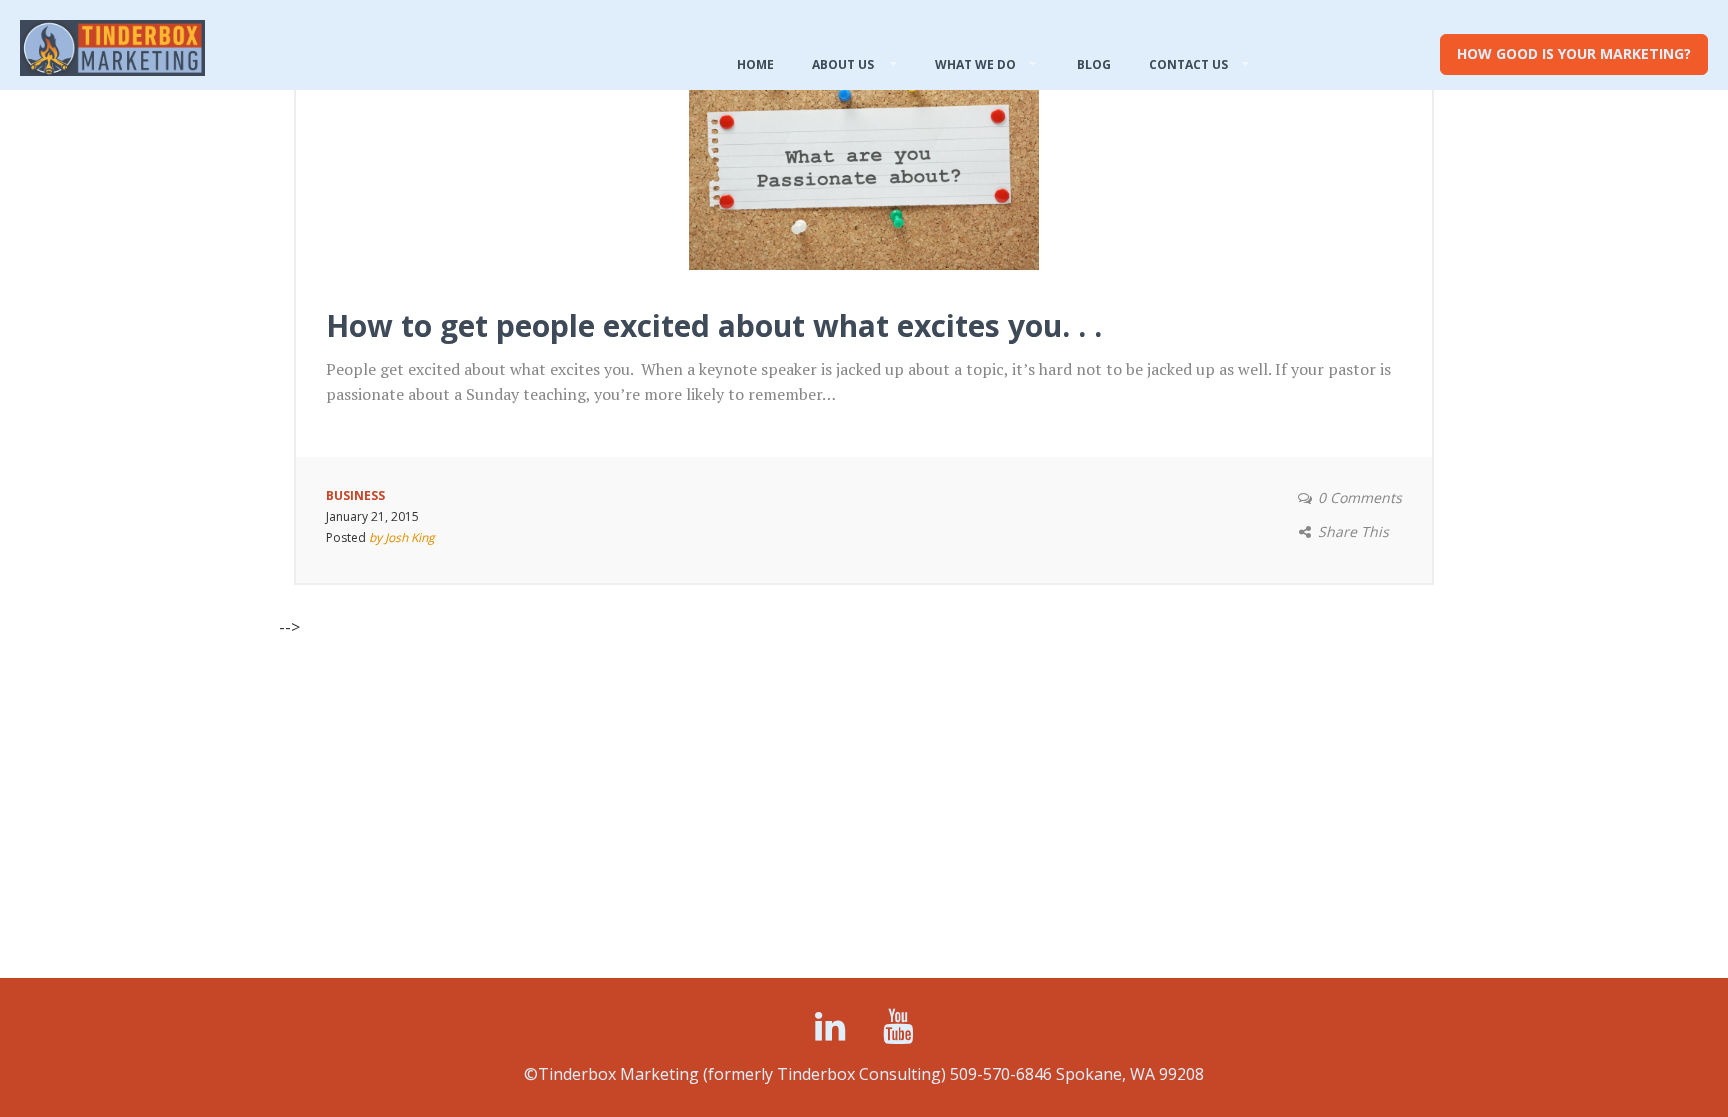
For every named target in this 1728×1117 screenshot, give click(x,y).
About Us (843, 64)
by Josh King (402, 537)
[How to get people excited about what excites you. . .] (864, 153)
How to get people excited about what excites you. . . (714, 325)
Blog (1094, 64)
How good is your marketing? (1574, 53)
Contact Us (1188, 64)
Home (755, 64)
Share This (1353, 531)
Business (355, 495)
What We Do (975, 64)
